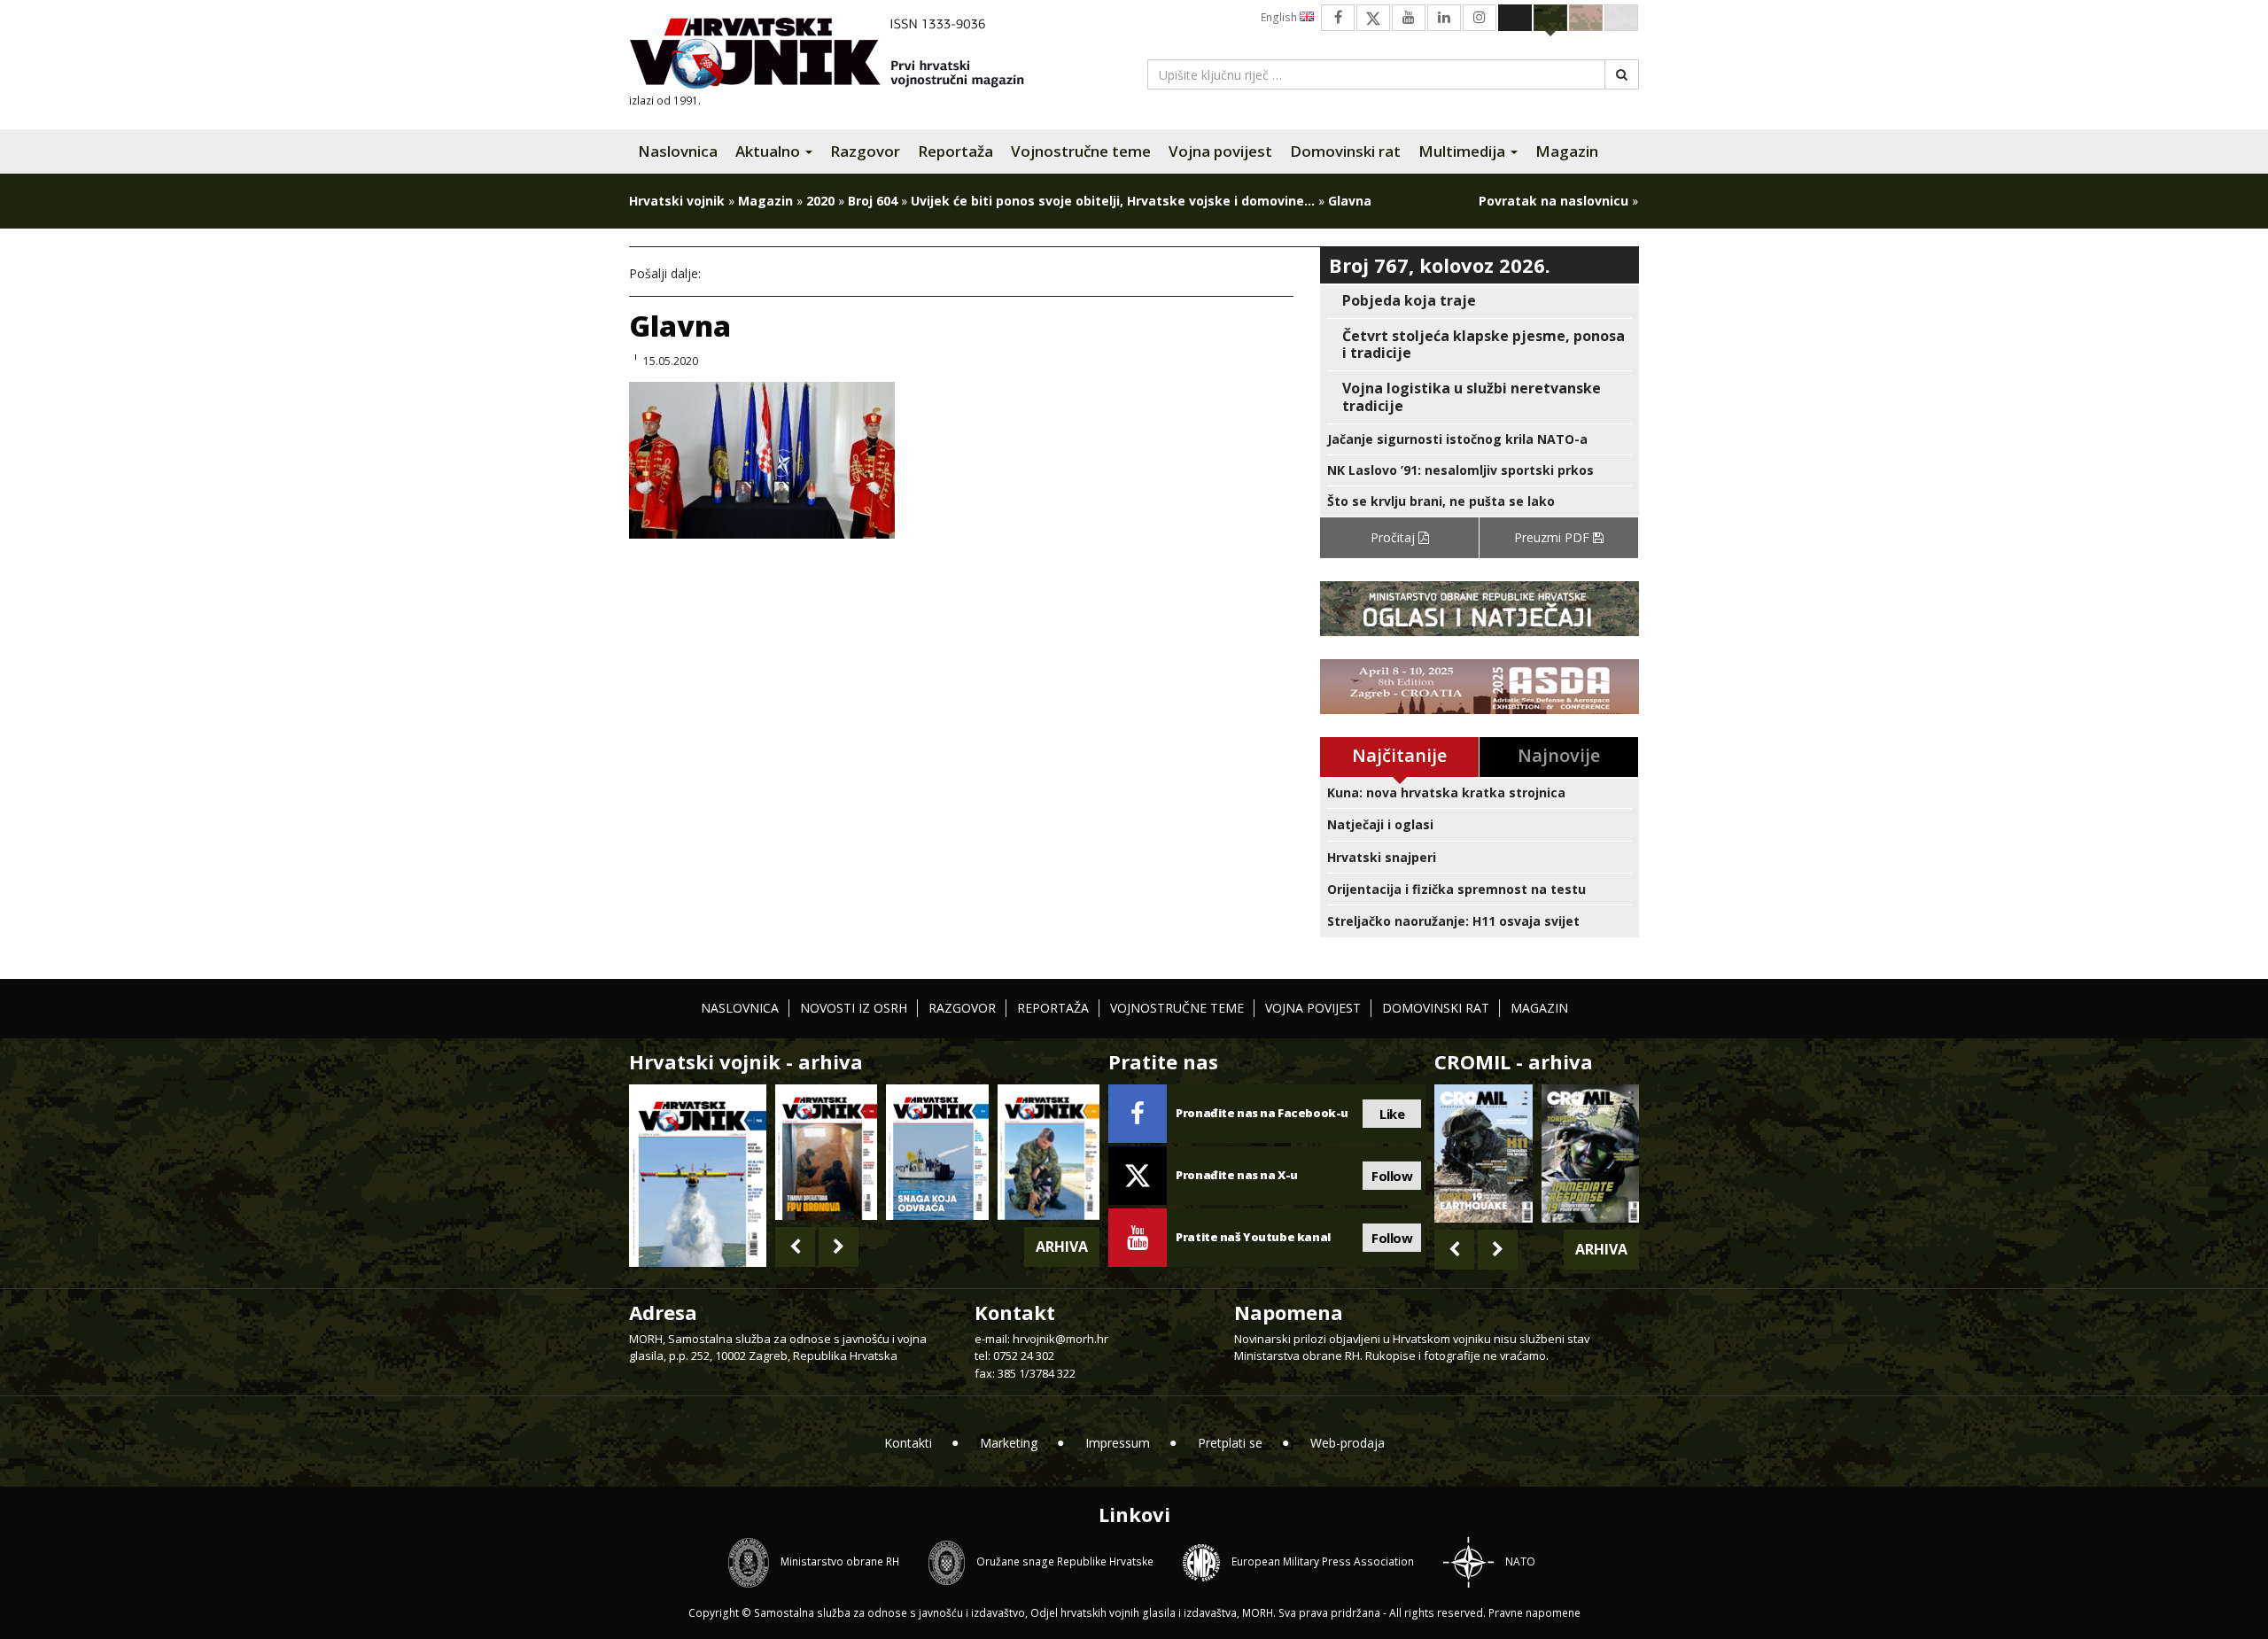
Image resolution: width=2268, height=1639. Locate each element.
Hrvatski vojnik (677, 201)
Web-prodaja (1348, 1443)
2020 (820, 201)
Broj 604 (873, 201)
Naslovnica (678, 151)
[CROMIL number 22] (1590, 1154)
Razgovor (865, 151)
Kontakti (908, 1443)
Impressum (1118, 1443)
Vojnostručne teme (1081, 151)
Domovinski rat (1345, 151)
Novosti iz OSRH (854, 1008)
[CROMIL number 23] (1483, 1154)
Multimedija (1464, 151)
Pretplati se (1230, 1443)
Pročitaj (1394, 537)
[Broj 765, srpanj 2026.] (826, 1152)
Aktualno (769, 151)
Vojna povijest (1220, 151)
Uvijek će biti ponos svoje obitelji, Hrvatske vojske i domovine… (1113, 201)
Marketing (1009, 1443)
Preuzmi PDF (1553, 537)
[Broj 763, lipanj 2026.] (1049, 1152)
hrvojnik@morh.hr (1060, 1339)
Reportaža (955, 151)
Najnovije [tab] (1559, 755)
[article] (1480, 301)
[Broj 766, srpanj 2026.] (698, 1174)
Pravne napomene (1534, 1613)
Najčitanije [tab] (1399, 755)
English (1280, 17)
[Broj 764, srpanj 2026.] (937, 1152)
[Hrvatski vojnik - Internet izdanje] (839, 55)
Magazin (1567, 151)
